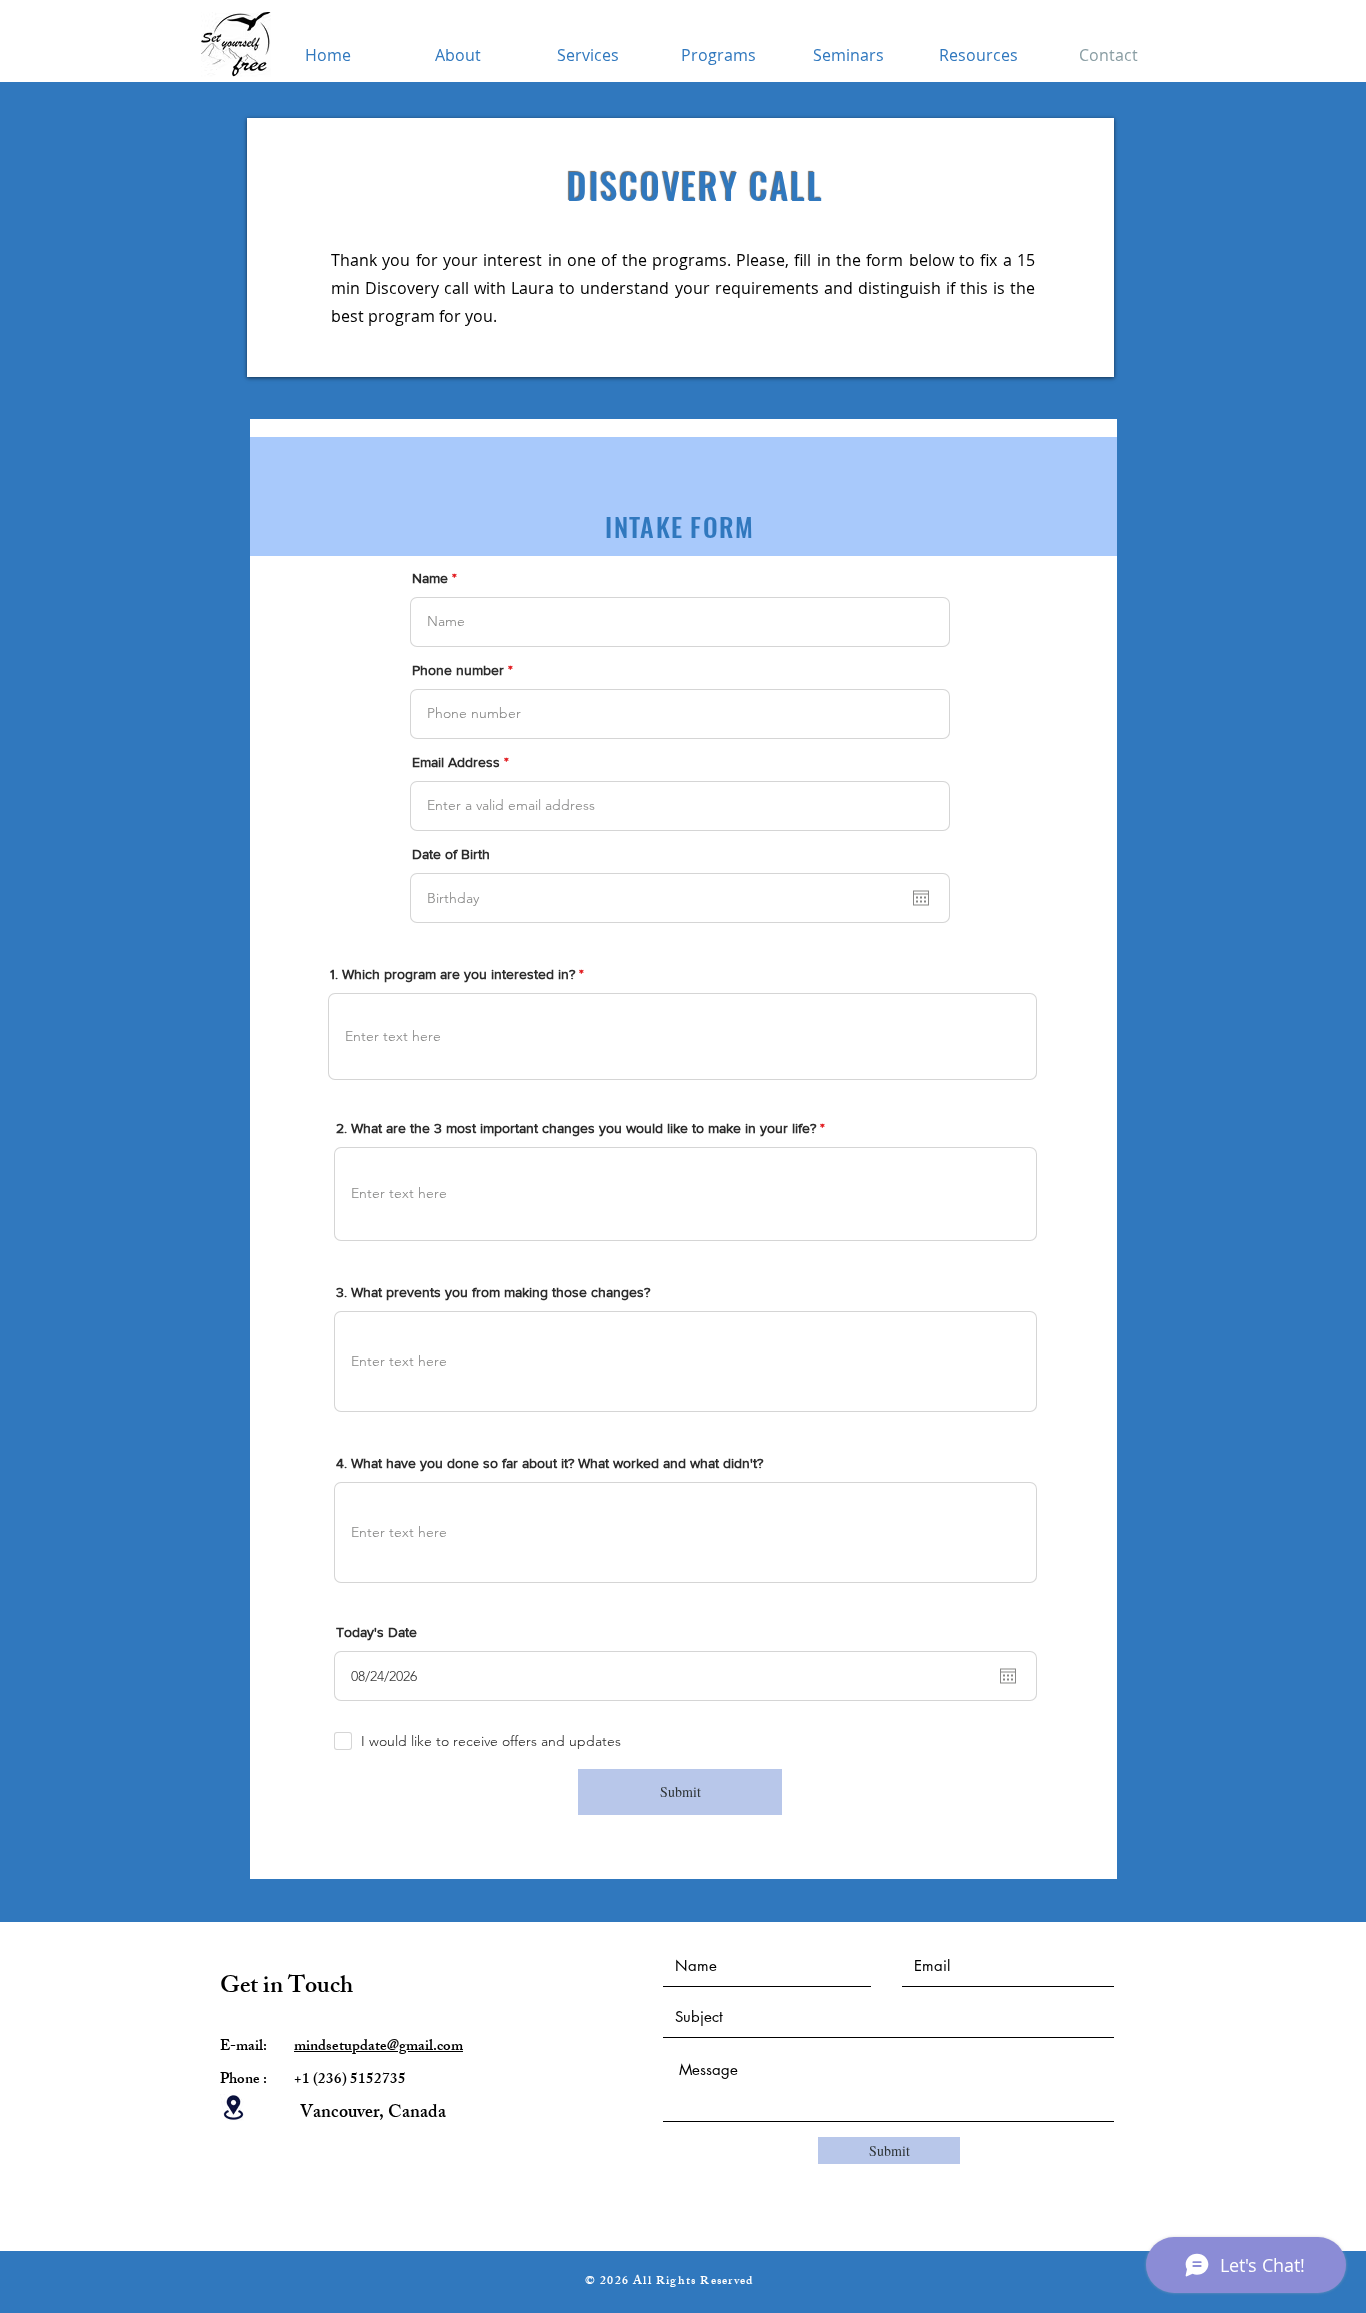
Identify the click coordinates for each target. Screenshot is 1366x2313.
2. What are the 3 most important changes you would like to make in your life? (578, 1128)
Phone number (458, 670)
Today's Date (376, 1632)
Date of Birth (451, 854)
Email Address (456, 762)
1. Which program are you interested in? (452, 974)
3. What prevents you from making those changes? (493, 1292)
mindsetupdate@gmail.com (378, 2047)
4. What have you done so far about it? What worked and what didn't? (549, 1463)
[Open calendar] (921, 898)
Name (430, 578)
